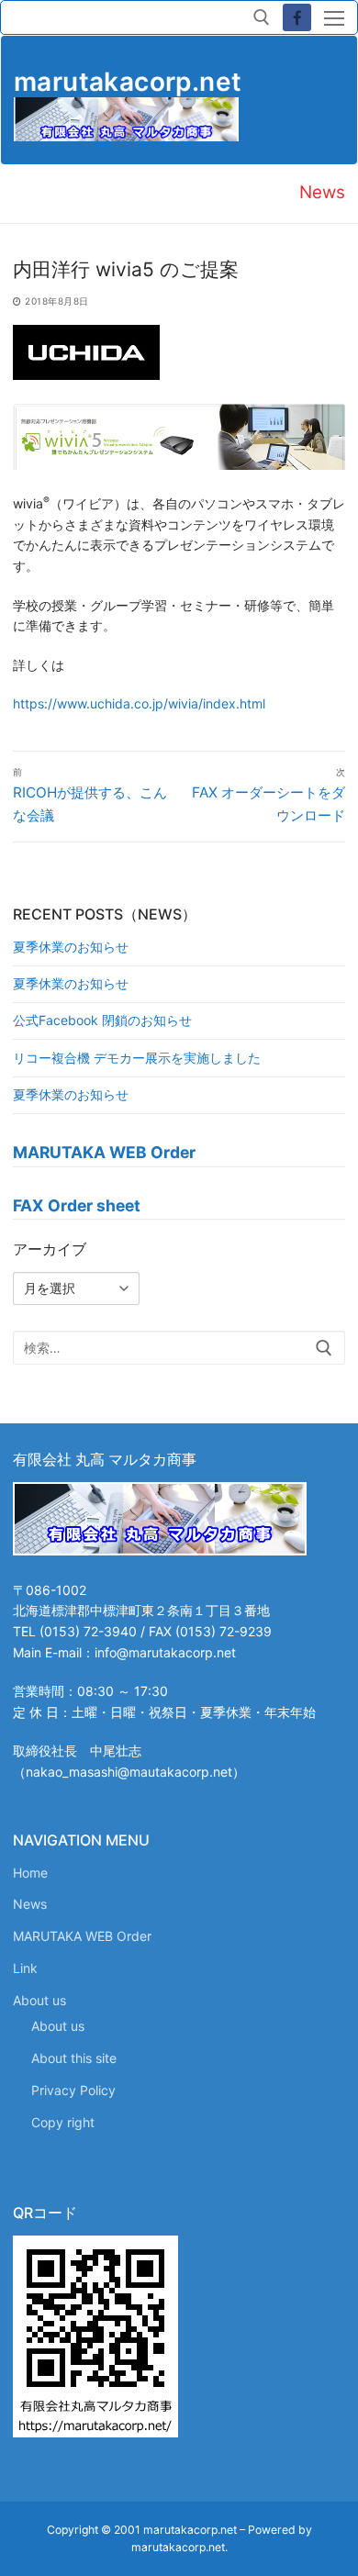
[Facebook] (297, 18)
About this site (74, 2058)
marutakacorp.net (128, 82)
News (30, 1904)
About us (39, 2000)
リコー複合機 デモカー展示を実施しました (137, 1058)
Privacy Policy (73, 2090)
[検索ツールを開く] (262, 17)
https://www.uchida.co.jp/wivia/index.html (139, 703)
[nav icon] (334, 17)
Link (25, 1968)
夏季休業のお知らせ (71, 947)
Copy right (63, 2122)
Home (30, 1873)
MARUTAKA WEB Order (82, 1936)
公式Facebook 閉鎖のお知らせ (102, 1020)
